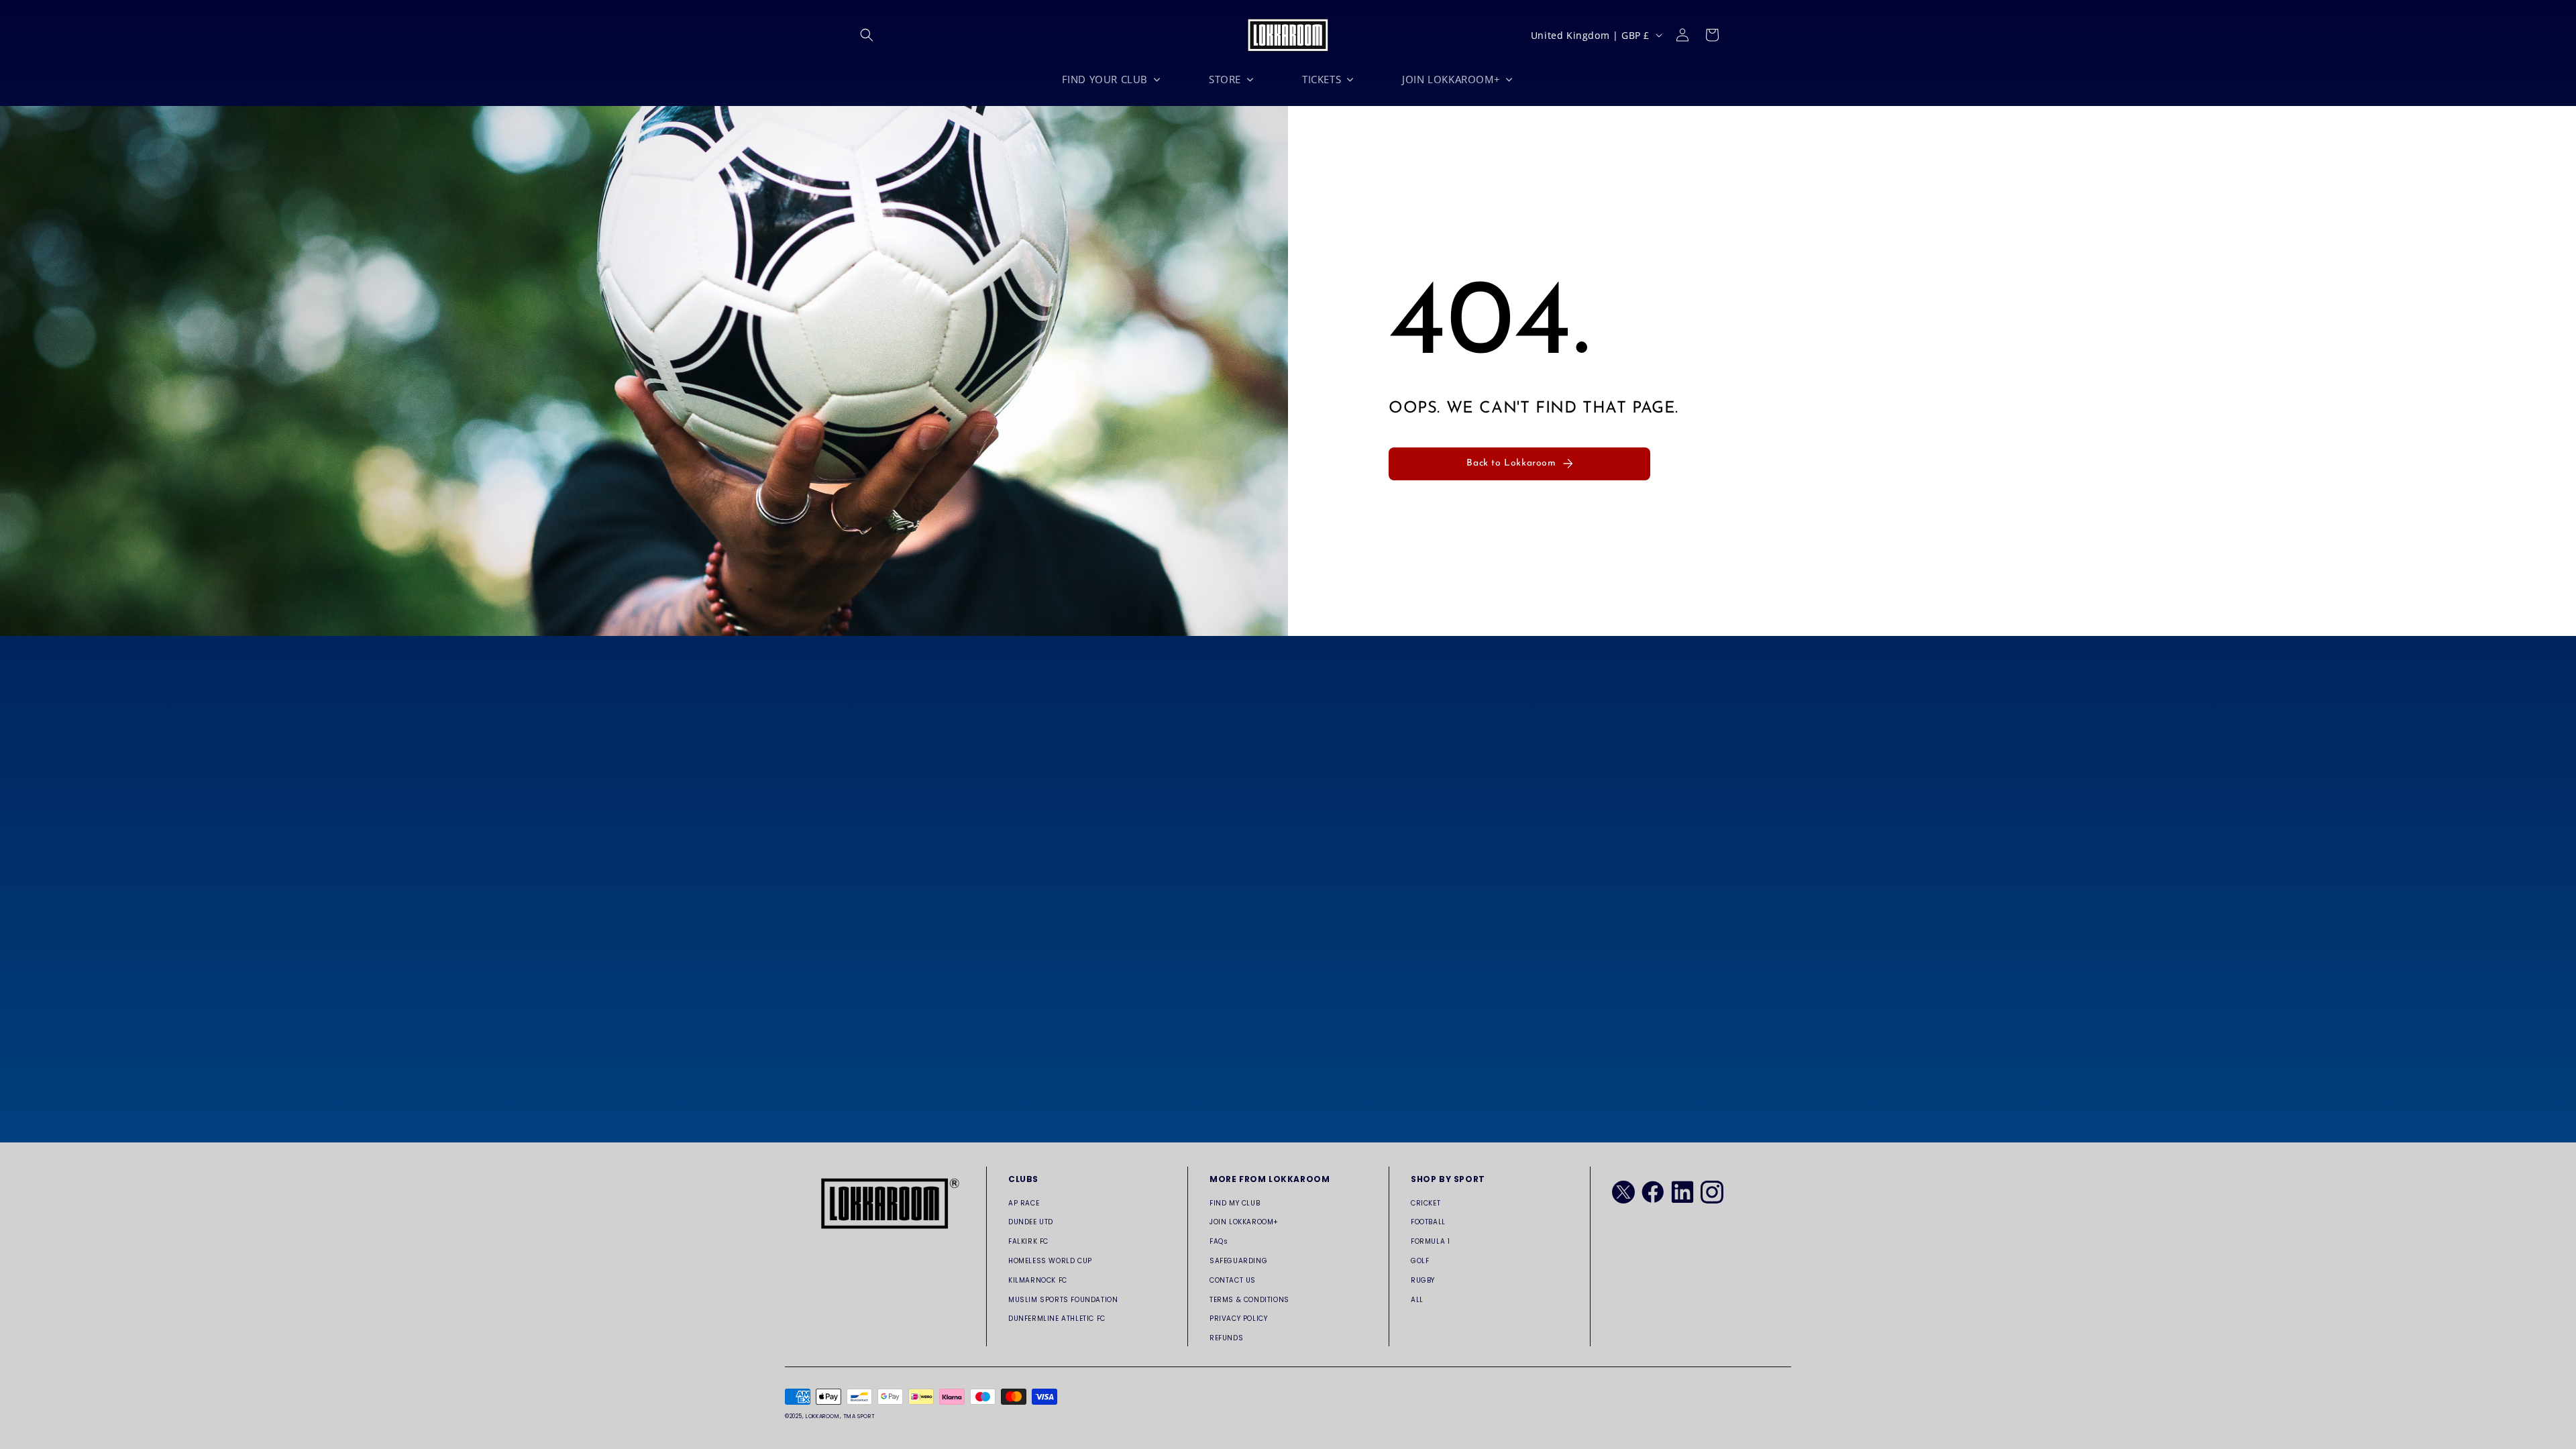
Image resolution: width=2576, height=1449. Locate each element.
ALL (1417, 1300)
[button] (867, 35)
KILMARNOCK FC (1038, 1280)
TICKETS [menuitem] (1322, 79)
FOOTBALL (1428, 1222)
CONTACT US (1233, 1280)
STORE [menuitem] (1225, 79)
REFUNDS (1226, 1338)
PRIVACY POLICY (1238, 1319)
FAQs (1219, 1241)
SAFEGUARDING (1238, 1261)
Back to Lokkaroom (1511, 463)
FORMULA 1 (1430, 1241)
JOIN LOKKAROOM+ (1244, 1222)
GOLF (1420, 1261)
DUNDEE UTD (1031, 1222)
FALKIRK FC (1028, 1241)
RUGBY (1423, 1280)
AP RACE (1024, 1203)
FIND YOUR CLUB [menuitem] (1105, 79)
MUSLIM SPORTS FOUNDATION (1063, 1300)
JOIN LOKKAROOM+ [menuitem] (1451, 79)
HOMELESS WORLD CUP (1050, 1261)
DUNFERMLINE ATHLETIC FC (1057, 1319)
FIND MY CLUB (1235, 1203)
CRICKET (1426, 1203)
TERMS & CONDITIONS (1249, 1300)
